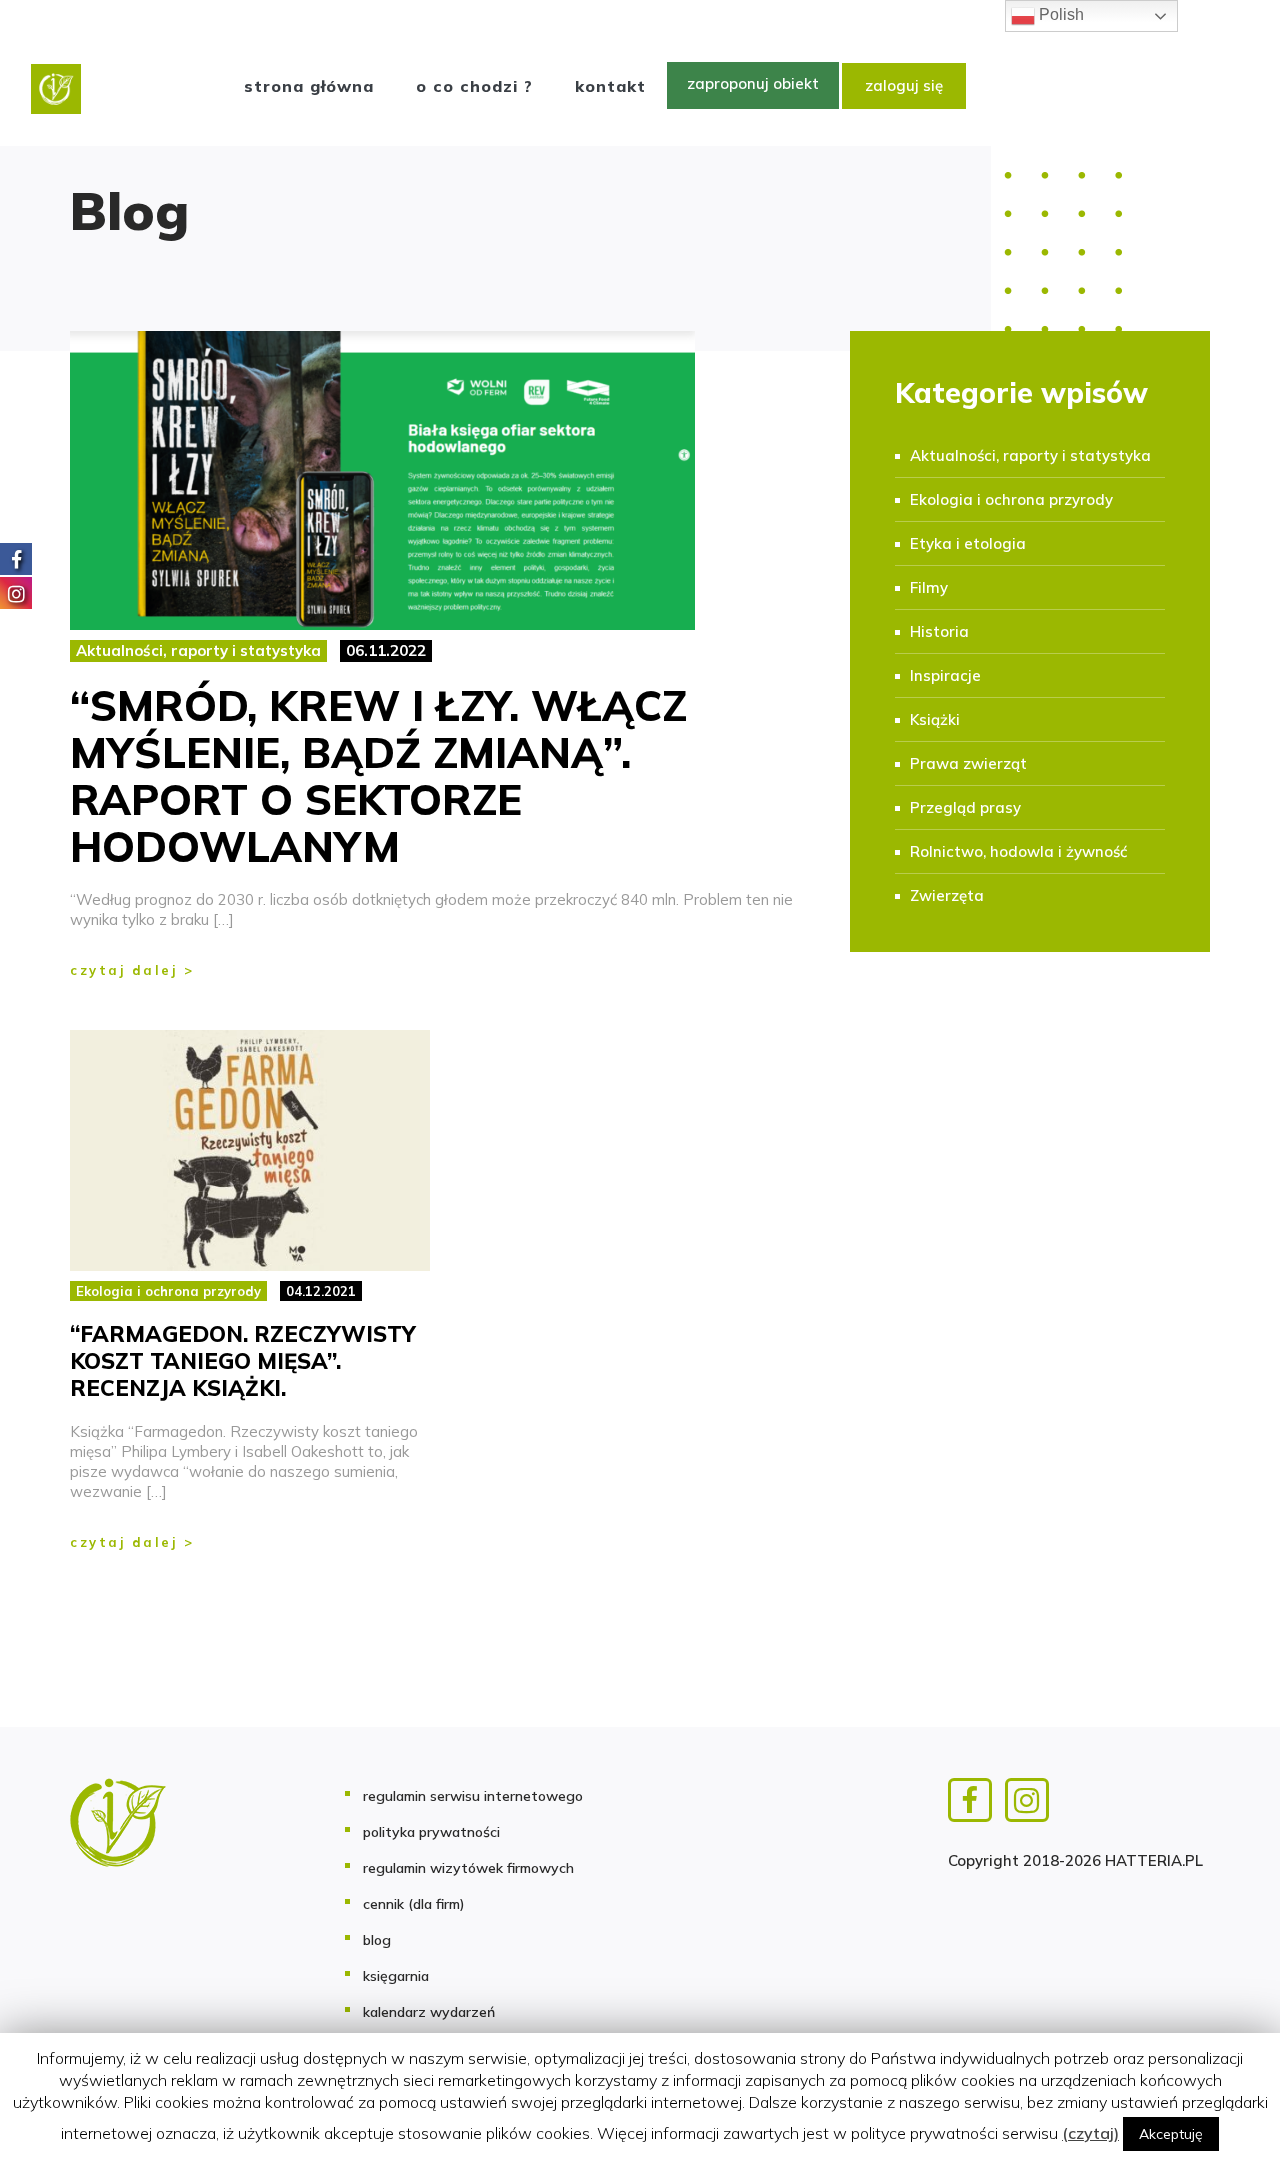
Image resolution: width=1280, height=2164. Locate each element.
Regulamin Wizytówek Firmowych (468, 1868)
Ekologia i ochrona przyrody (1011, 499)
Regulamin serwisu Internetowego (473, 1796)
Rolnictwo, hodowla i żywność (1018, 851)
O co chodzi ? (474, 86)
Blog (377, 1940)
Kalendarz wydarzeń (429, 2012)
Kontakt (610, 86)
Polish (1059, 14)
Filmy (929, 587)
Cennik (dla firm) (414, 1904)
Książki (935, 719)
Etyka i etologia (968, 543)
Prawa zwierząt (968, 763)
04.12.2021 (321, 1291)
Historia (939, 631)
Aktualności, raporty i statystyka (198, 650)
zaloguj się (904, 85)
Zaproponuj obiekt (753, 83)
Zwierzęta (947, 895)
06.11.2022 (386, 650)
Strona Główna (309, 86)
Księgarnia (396, 1976)
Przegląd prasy (965, 807)
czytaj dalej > (132, 970)
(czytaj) (1090, 2133)
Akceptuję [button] (1171, 2134)
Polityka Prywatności (431, 1832)
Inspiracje (945, 675)
